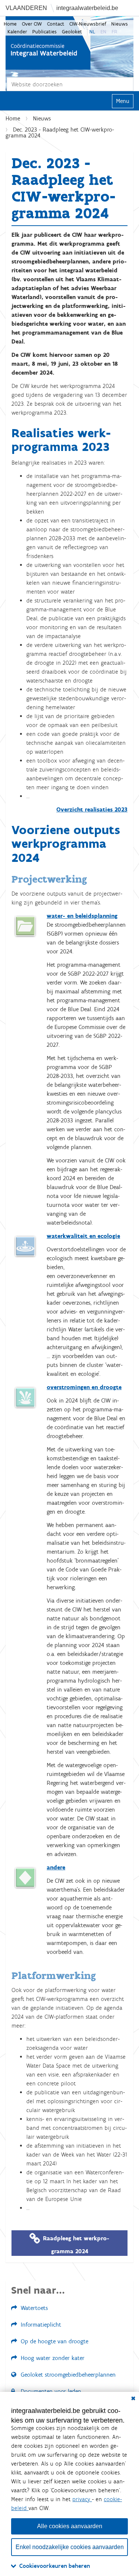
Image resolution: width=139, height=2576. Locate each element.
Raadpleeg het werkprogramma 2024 (76, 2244)
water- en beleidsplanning (82, 916)
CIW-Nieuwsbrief (88, 24)
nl (92, 32)
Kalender (17, 32)
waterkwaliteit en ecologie (83, 1236)
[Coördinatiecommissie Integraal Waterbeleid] (48, 43)
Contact (56, 24)
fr (114, 32)
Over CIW (32, 24)
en (103, 32)
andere (56, 1867)
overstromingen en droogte (84, 1387)
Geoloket (72, 32)
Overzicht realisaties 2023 (92, 809)
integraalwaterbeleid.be (87, 8)
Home (10, 24)
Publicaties (44, 32)
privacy (82, 2499)
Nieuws (120, 24)
